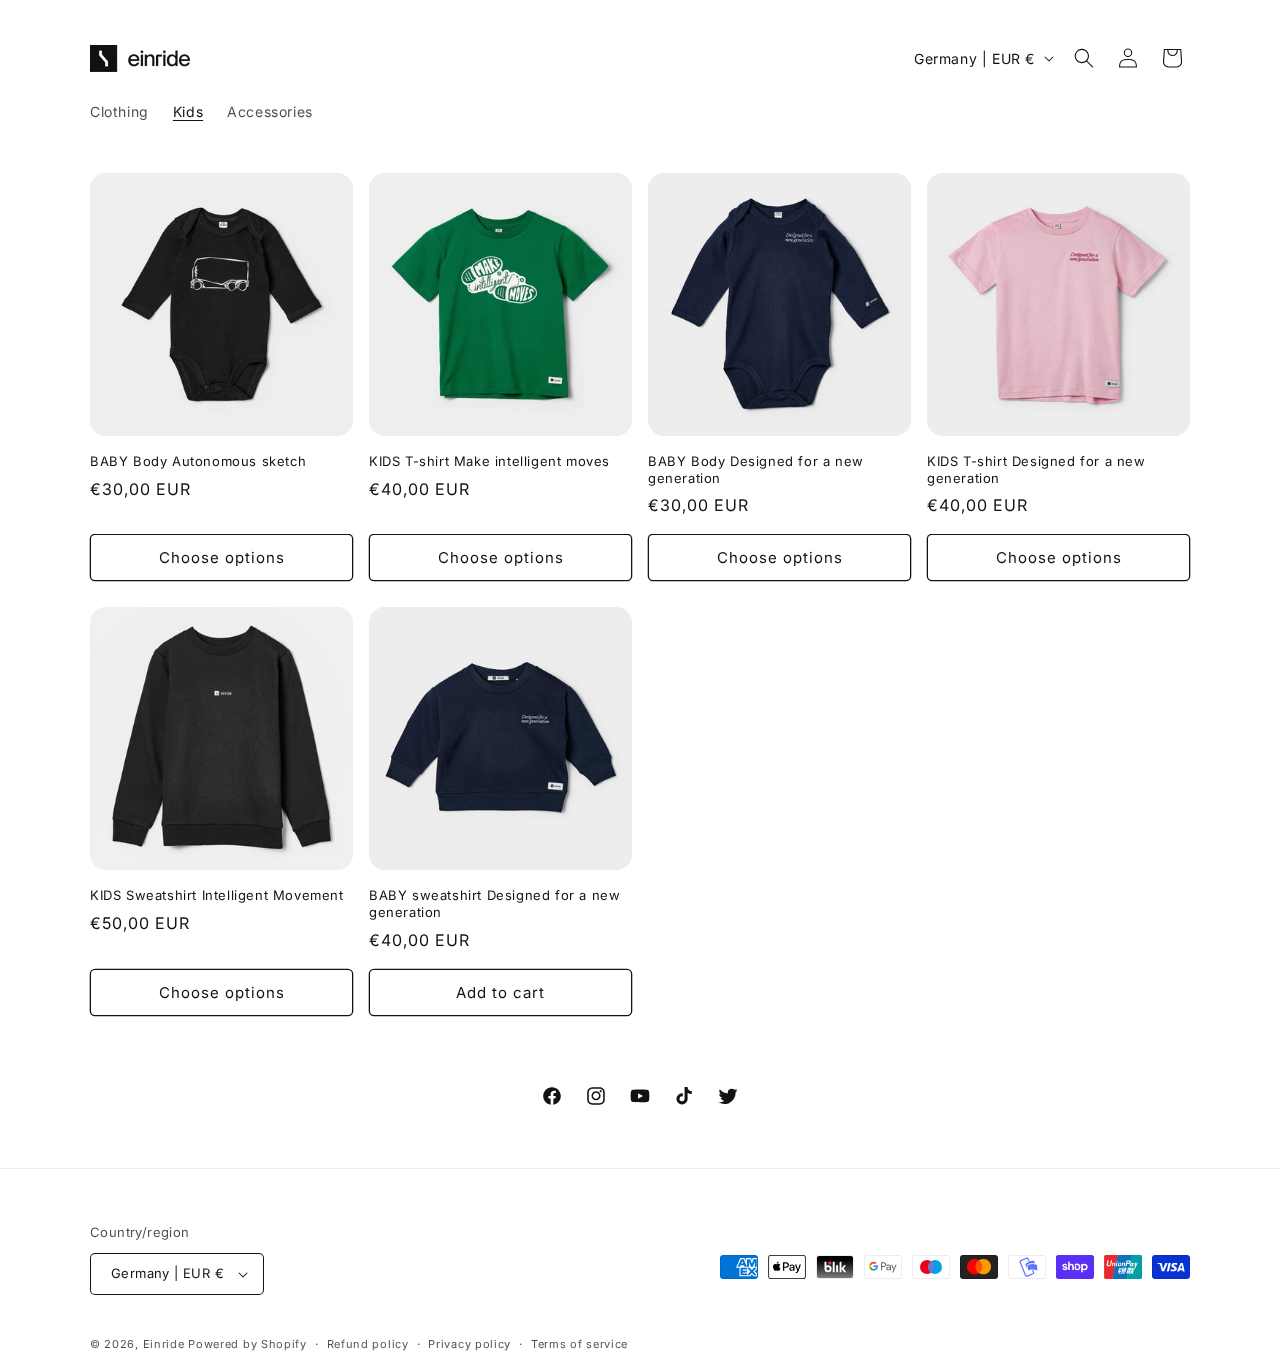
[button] (1084, 58)
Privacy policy (469, 1344)
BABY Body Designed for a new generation (756, 469)
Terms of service (579, 1344)
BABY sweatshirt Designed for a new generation (494, 903)
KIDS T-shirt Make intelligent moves (489, 461)
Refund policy (368, 1344)
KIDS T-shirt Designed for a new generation (1036, 469)
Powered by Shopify (247, 1344)
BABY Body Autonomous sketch (198, 461)
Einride (164, 1344)
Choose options (222, 557)
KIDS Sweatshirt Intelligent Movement (217, 895)
